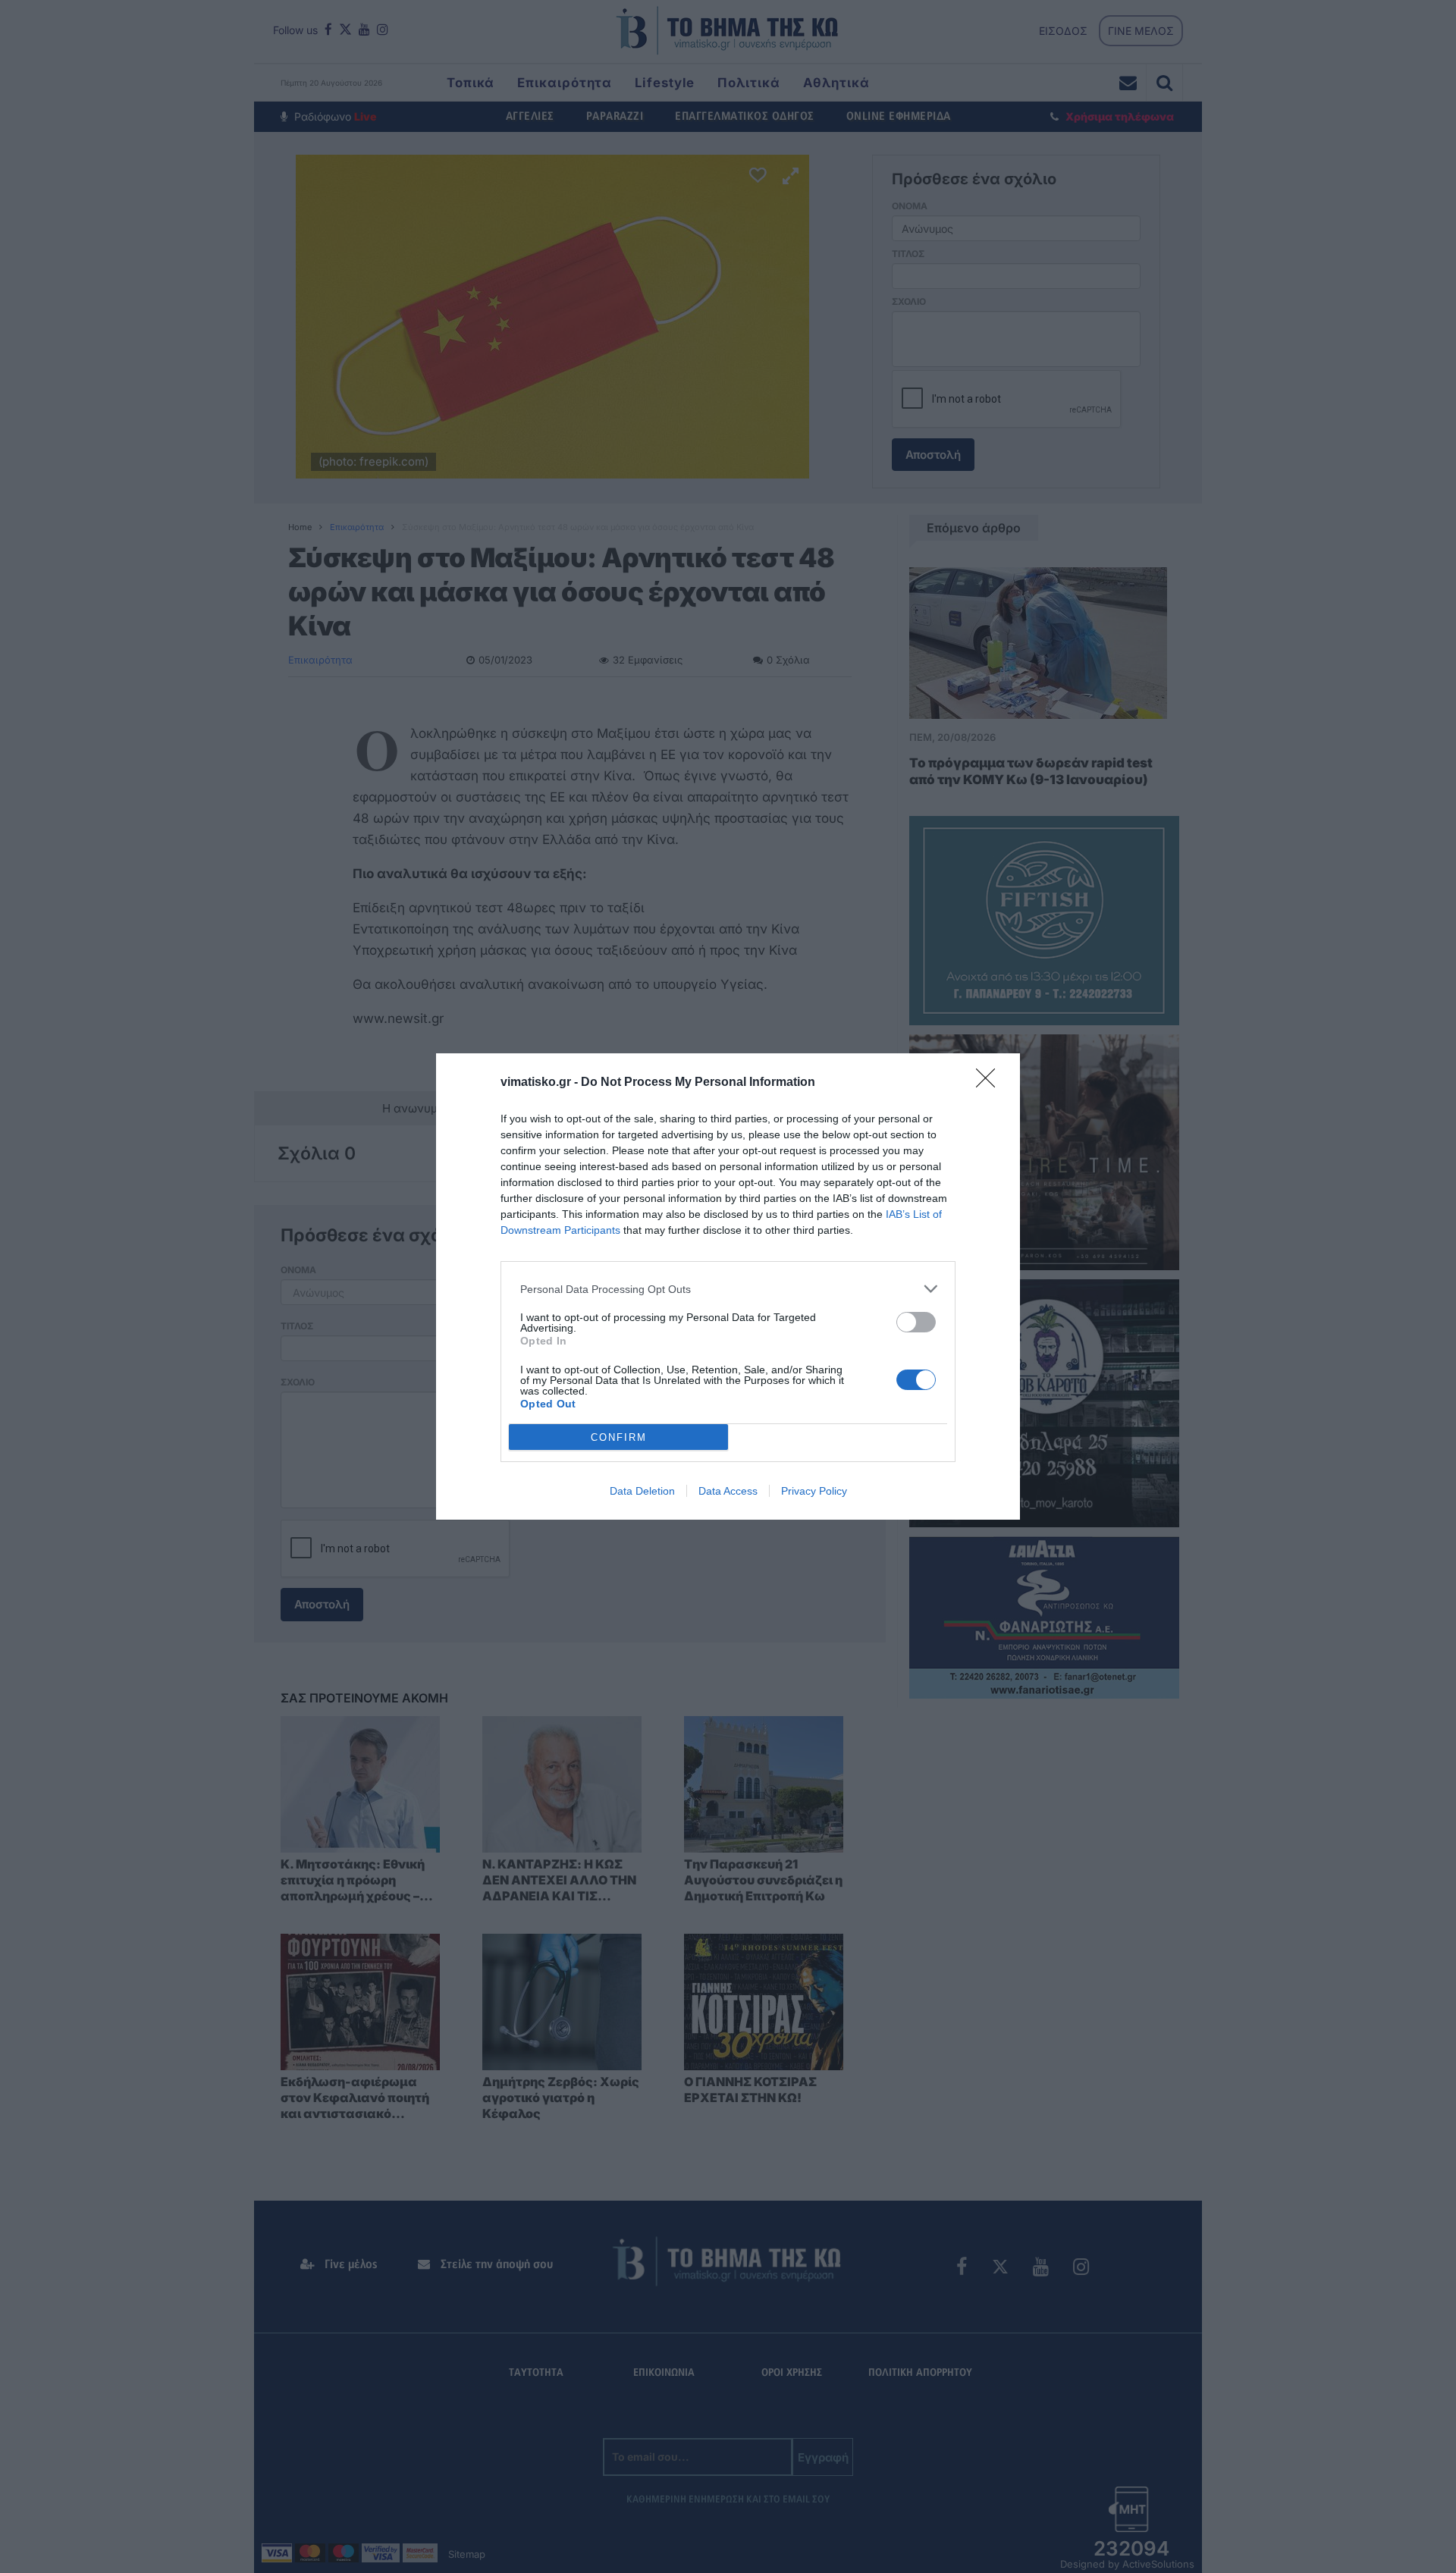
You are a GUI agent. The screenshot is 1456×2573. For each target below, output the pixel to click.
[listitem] (728, 1289)
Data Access (728, 1491)
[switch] (916, 1322)
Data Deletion (642, 1491)
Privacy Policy (814, 1491)
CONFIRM (619, 1437)
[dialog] (728, 1286)
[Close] (990, 1083)
